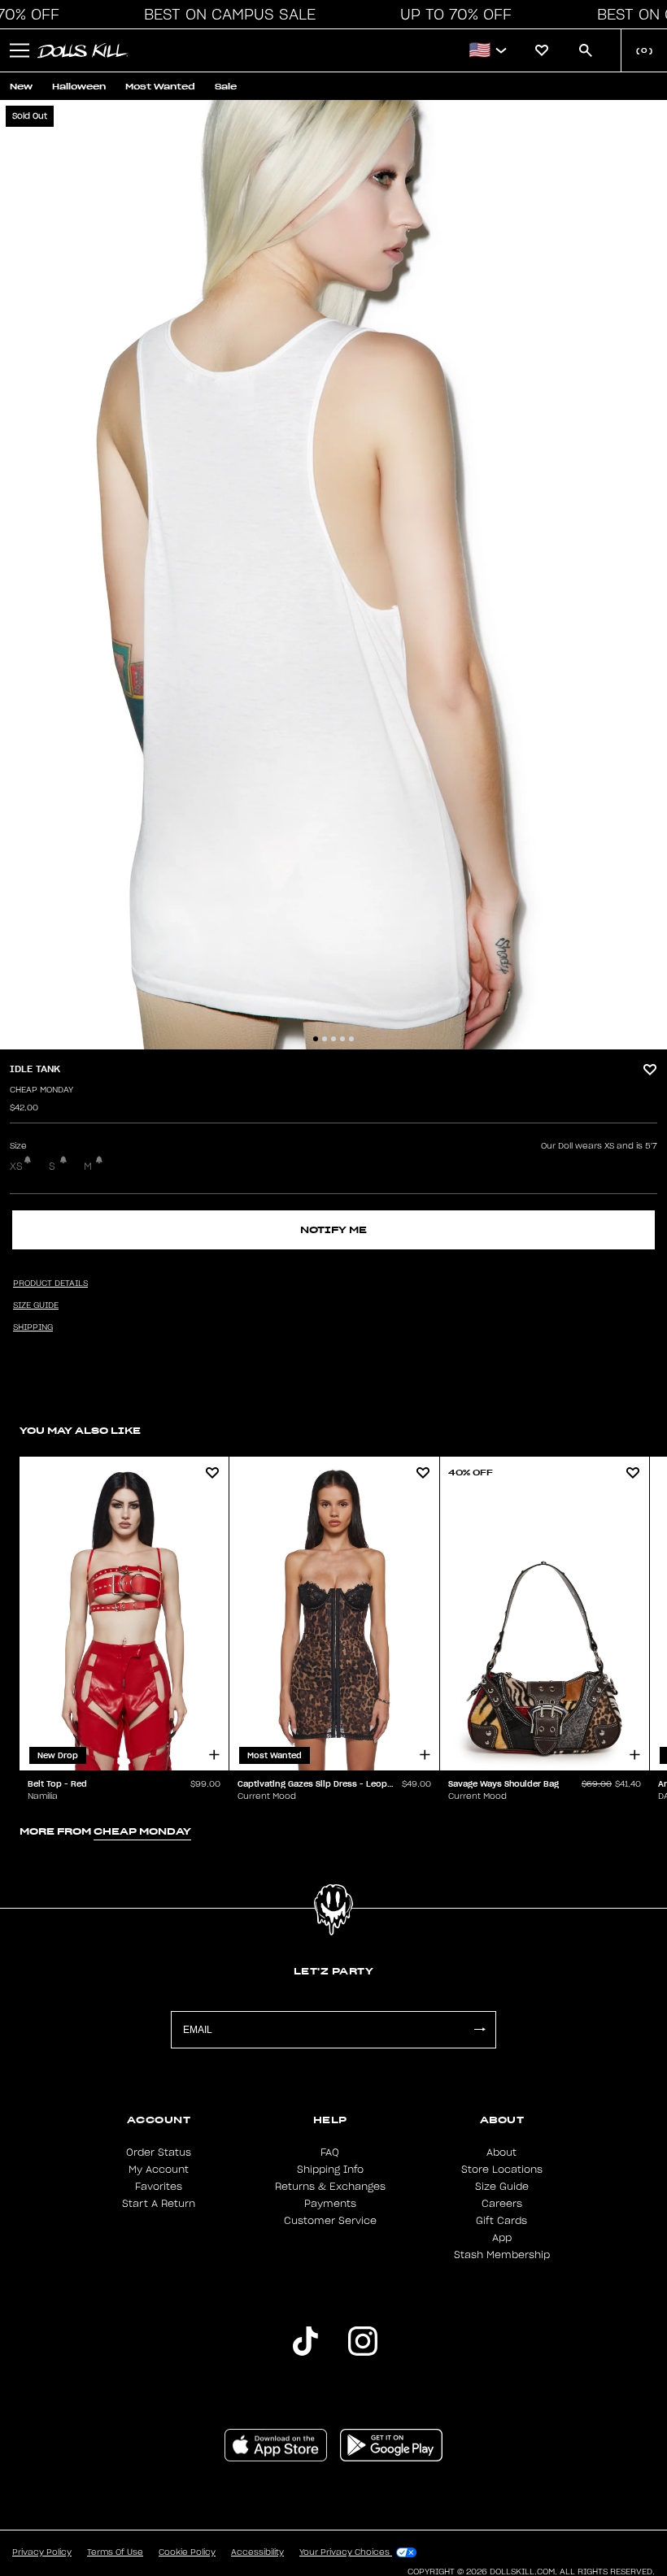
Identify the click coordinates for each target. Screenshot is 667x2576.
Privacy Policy (42, 2552)
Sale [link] (226, 87)
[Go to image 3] (333, 1039)
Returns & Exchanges (330, 2187)
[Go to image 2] (325, 1039)
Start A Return (159, 2204)
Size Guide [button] (36, 1305)
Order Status (159, 2152)
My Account (159, 2170)
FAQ (330, 2152)
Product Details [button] (50, 1284)
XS (16, 1166)
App (502, 2238)
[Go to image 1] (316, 1039)
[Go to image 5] (351, 1039)
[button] (225, 15)
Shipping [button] (33, 1327)
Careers (502, 2204)
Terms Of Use (115, 2552)
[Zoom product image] (333, 575)
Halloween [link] (79, 87)
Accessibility (257, 2552)
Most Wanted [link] (160, 87)
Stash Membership (502, 2255)
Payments (330, 2204)
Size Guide (502, 2187)
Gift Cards (501, 2221)
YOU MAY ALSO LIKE (80, 1430)
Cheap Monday (41, 1090)
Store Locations (502, 2170)
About (501, 2152)
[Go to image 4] (342, 1039)
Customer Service (330, 2221)
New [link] (21, 87)
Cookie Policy (187, 2552)
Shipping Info (330, 2170)
